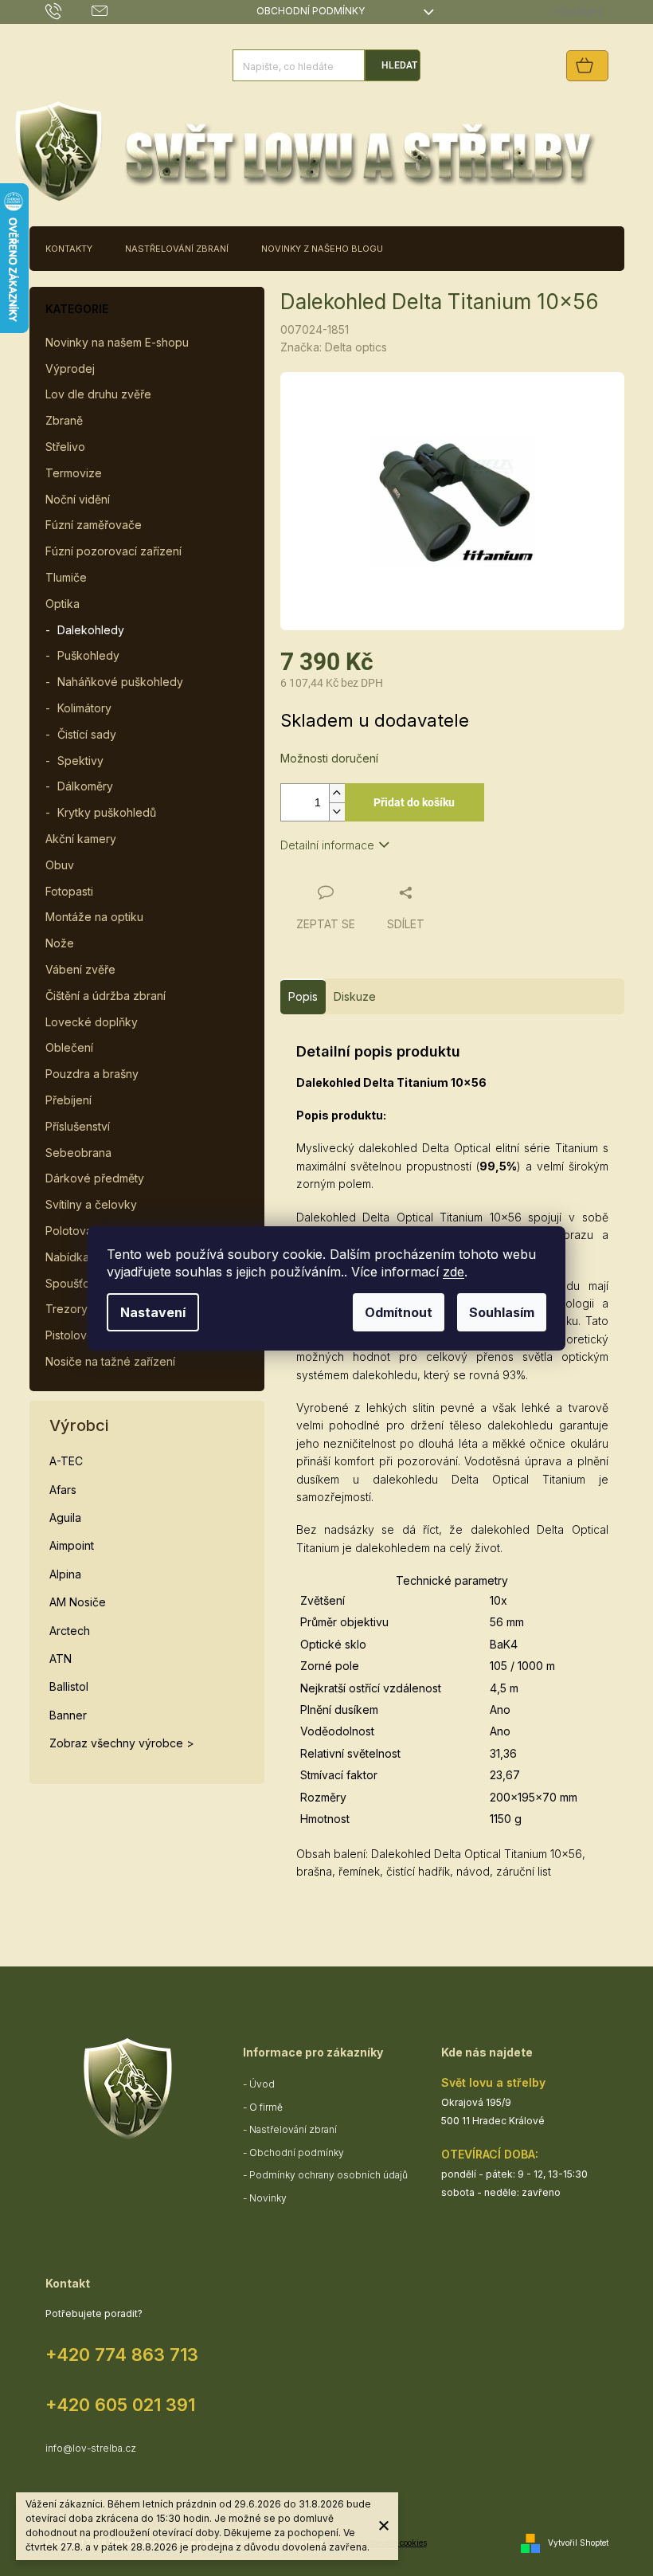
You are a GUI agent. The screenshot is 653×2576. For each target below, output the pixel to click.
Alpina (65, 1574)
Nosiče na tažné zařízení (110, 1361)
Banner (68, 1715)
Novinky (268, 2198)
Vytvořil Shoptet (578, 2543)
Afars (63, 1490)
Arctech (70, 1631)
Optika (63, 604)
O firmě (266, 2107)
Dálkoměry (85, 786)
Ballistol (69, 1686)
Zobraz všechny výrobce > (122, 1743)
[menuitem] (69, 249)
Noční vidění (78, 499)
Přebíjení (68, 1100)
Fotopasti (69, 891)
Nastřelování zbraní (293, 2129)
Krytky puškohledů (107, 812)
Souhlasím (502, 1312)
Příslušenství (78, 1126)
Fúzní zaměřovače (94, 525)
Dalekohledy (91, 630)
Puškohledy (88, 655)
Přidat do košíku (414, 802)
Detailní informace (327, 845)
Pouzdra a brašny (92, 1074)
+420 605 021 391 (120, 2405)
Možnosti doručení (329, 758)
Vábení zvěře (80, 969)
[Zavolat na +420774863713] (69, 11)
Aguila (65, 1517)
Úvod (262, 2084)
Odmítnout (399, 1312)
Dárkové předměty (95, 1178)
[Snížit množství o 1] (337, 812)
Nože (60, 943)
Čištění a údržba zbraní (106, 996)
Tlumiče (66, 577)
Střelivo (65, 447)
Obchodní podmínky (311, 11)
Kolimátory (84, 708)
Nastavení (153, 1312)
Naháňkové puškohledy (120, 682)
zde (454, 1272)
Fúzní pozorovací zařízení (113, 551)
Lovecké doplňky (92, 1022)
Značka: (334, 347)
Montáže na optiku (94, 917)
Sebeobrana (78, 1153)
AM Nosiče (78, 1602)
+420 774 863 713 (122, 2354)
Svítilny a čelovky (91, 1204)
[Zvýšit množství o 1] (337, 793)
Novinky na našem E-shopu (117, 342)
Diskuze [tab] (355, 996)
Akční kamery (81, 839)
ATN (61, 1659)
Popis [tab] (303, 996)
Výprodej (70, 369)
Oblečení (69, 1047)
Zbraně (64, 420)
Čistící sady (87, 734)
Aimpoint (72, 1545)
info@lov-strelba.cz (91, 2448)
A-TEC (66, 1461)
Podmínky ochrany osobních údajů (328, 2175)
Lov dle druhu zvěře (98, 394)
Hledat (399, 65)
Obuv (60, 865)
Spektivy (80, 761)
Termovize (74, 473)
